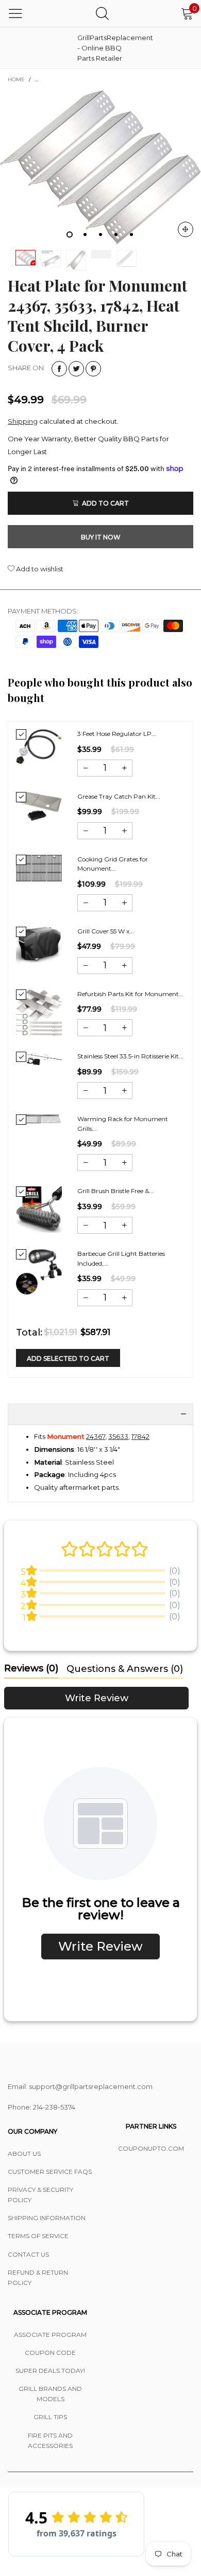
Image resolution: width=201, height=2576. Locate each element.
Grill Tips (50, 2417)
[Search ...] (102, 13)
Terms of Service (38, 2236)
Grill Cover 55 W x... (106, 931)
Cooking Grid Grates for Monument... (113, 864)
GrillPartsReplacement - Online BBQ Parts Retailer (103, 48)
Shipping (23, 421)
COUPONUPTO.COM (151, 2148)
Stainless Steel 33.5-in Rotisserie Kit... (130, 1056)
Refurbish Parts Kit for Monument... (130, 994)
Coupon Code (50, 2353)
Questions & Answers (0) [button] (125, 1669)
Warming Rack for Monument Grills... (123, 1124)
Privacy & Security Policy (40, 2195)
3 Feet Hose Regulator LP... (117, 734)
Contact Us (28, 2254)
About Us (24, 2154)
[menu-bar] (15, 13)
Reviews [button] (31, 1668)
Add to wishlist (39, 569)
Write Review (97, 1698)
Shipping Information (47, 2218)
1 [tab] (70, 235)
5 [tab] (131, 235)
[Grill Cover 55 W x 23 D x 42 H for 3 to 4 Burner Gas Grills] (39, 945)
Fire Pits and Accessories (50, 2440)
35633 (118, 1436)
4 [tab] (116, 235)
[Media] (186, 229)
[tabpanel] (100, 167)
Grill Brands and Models (50, 2394)
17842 (140, 1436)
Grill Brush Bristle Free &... (115, 1191)
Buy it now (101, 537)
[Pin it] (93, 369)
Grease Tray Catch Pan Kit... (119, 796)
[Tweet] (76, 369)
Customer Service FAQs (50, 2172)
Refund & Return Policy (38, 2277)
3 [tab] (100, 235)
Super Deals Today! (50, 2371)
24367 (96, 1436)
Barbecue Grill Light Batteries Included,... (121, 1258)
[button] (86, 768)
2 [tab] (85, 235)
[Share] (59, 369)
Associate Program (50, 2335)
